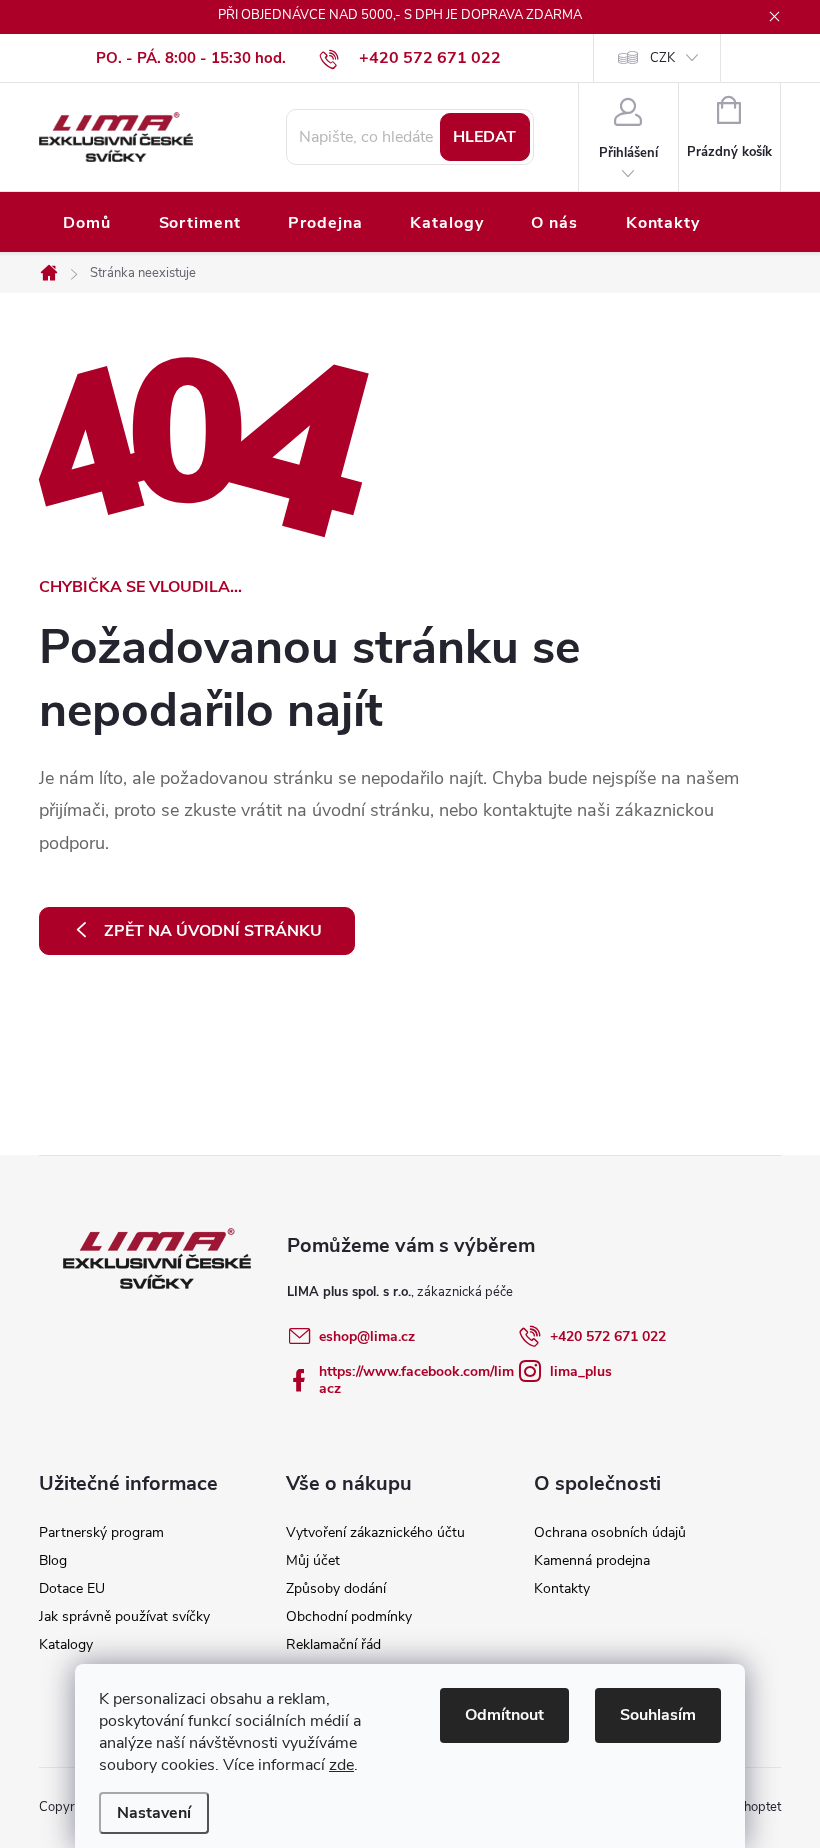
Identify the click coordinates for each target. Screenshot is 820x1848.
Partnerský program (101, 1532)
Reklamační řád (333, 1644)
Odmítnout (504, 1715)
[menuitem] (87, 223)
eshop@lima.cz (367, 1336)
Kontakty (562, 1588)
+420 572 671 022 (608, 1336)
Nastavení (154, 1813)
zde (341, 1765)
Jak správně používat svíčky (124, 1616)
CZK (662, 58)
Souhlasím (658, 1715)
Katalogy (66, 1644)
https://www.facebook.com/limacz (416, 1380)
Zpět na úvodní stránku (213, 931)
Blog (53, 1560)
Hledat (484, 137)
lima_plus (581, 1371)
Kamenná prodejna (592, 1560)
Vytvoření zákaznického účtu (375, 1532)
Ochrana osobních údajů (610, 1532)
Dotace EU (72, 1588)
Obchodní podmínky (349, 1616)
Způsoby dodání (336, 1588)
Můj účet (313, 1560)
